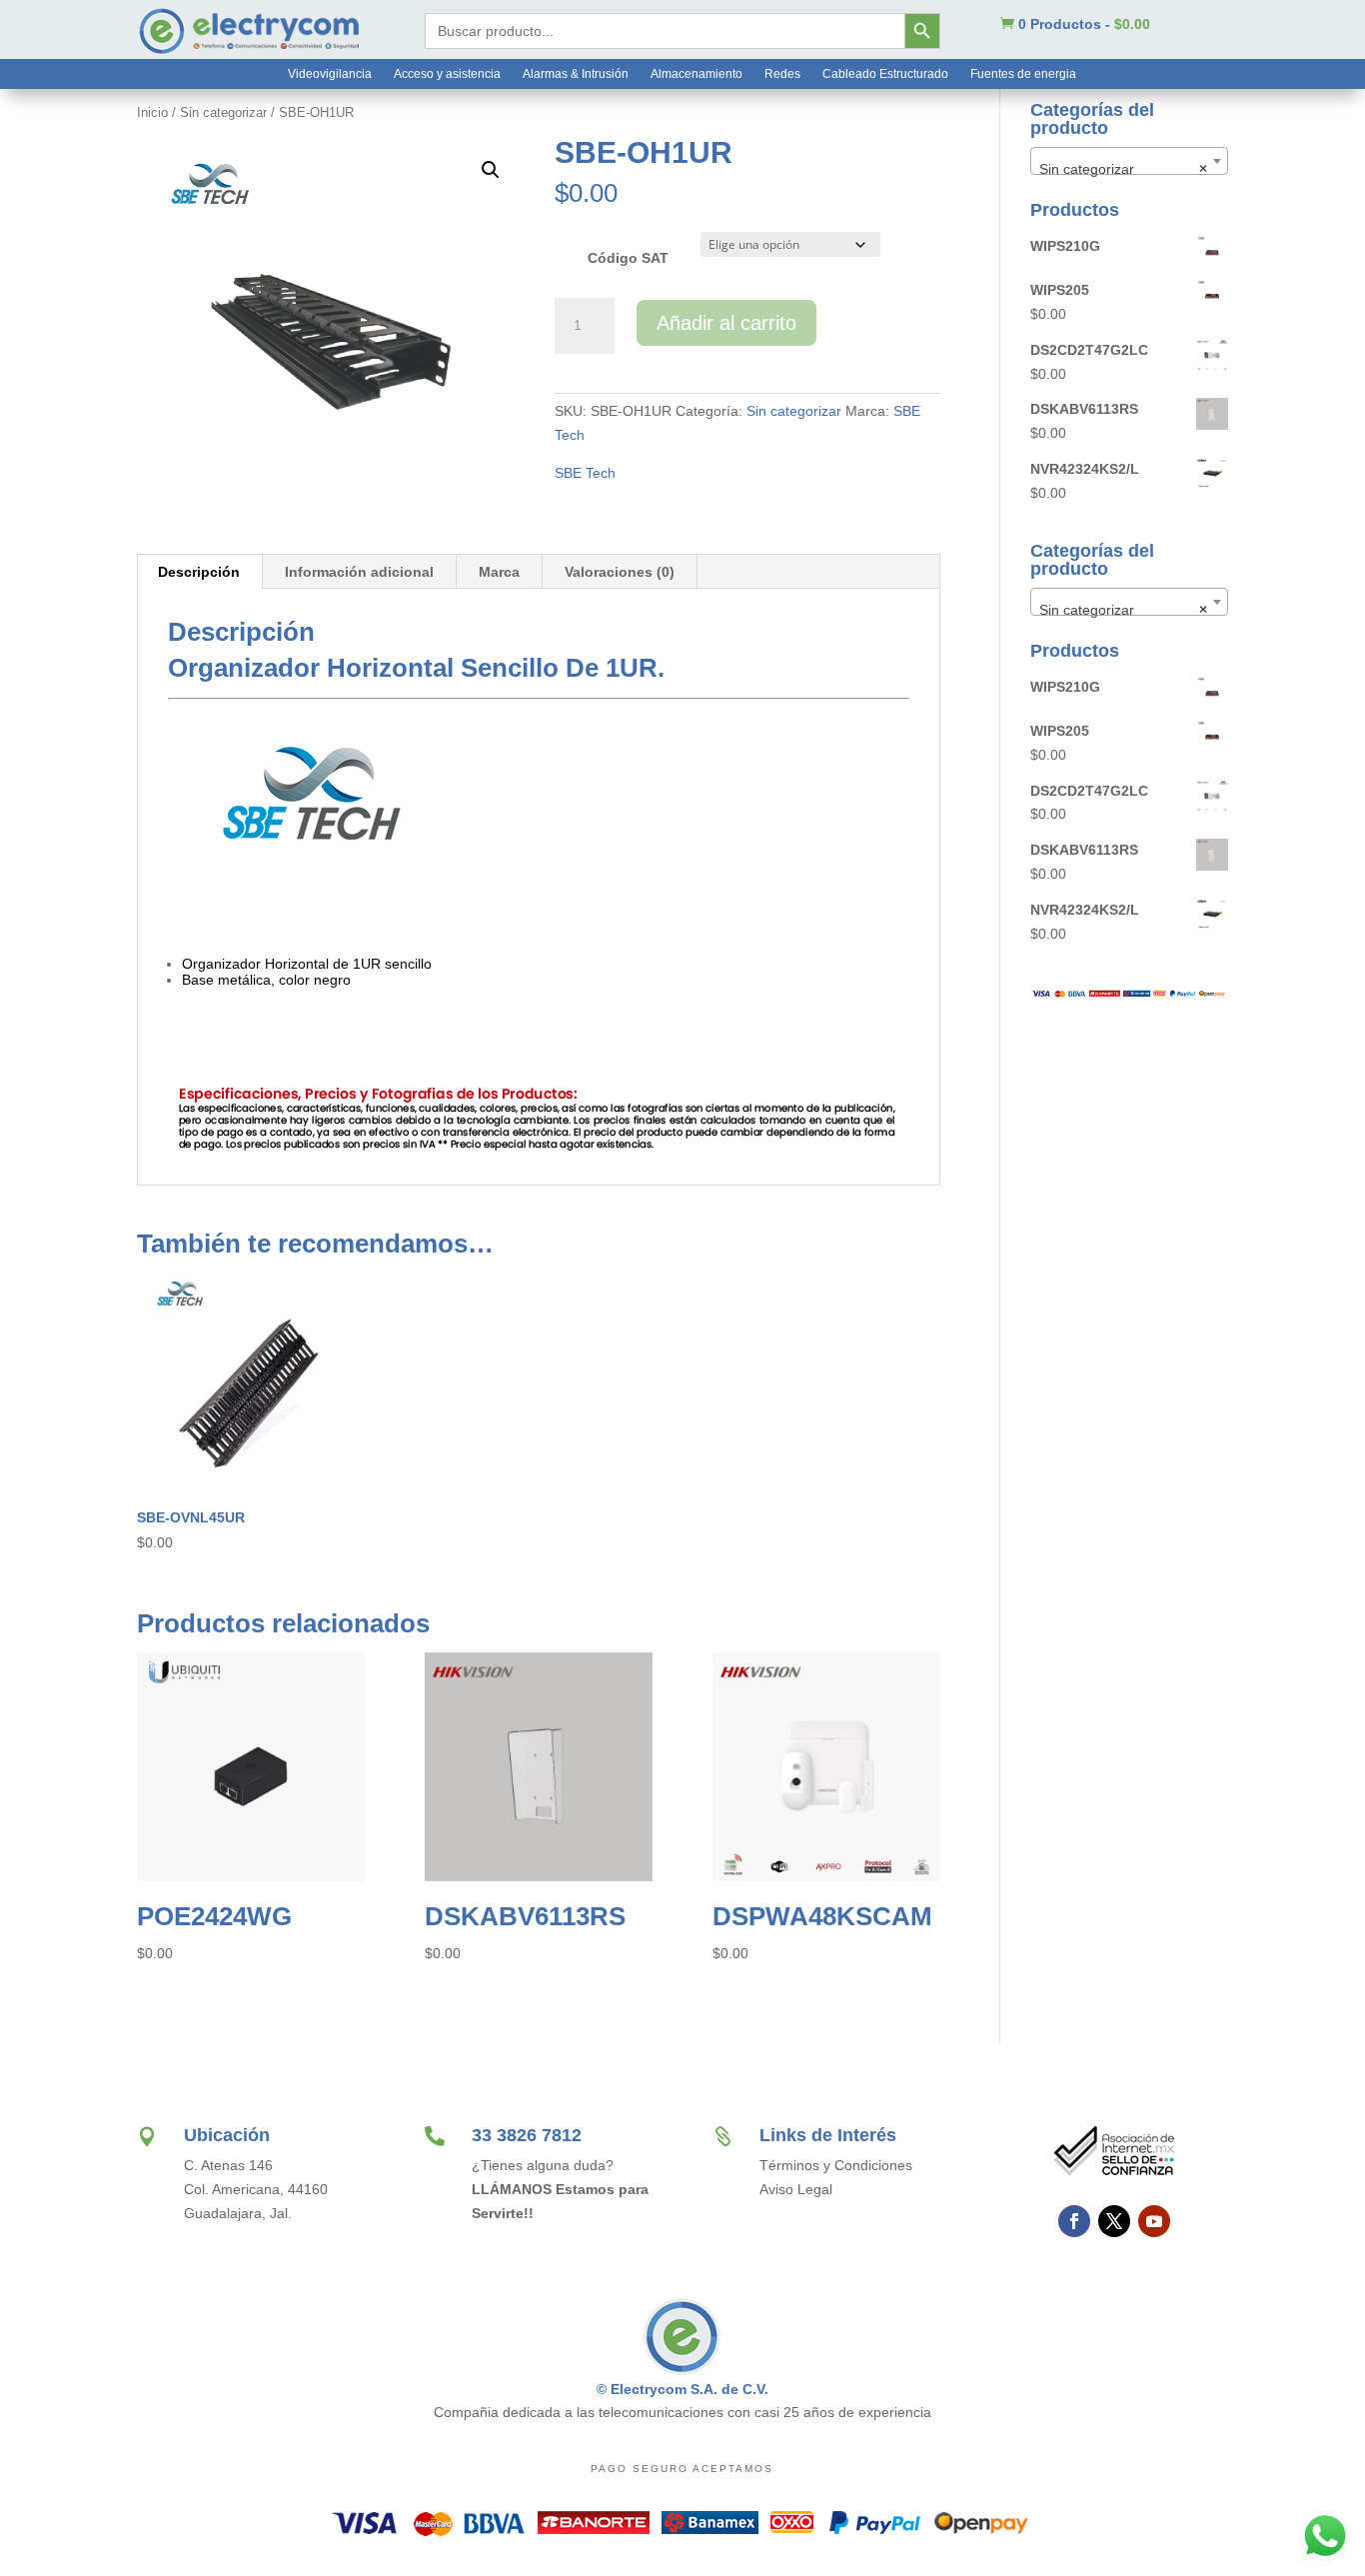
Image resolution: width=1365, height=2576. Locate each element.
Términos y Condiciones (836, 2165)
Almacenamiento (696, 74)
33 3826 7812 (527, 2135)
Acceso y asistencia (447, 74)
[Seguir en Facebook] (1074, 2221)
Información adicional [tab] (359, 572)
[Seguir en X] (1114, 2221)
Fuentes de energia (1023, 74)
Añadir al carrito (726, 323)
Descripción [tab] (199, 572)
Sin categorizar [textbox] (1123, 169)
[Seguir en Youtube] (1154, 2221)
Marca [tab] (499, 572)
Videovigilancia (330, 74)
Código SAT (628, 258)
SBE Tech (585, 473)
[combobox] (1129, 161)
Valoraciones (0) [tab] (620, 572)
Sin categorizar (223, 112)
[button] (491, 170)
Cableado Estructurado (885, 74)
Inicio (152, 112)
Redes (782, 74)
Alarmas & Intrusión (576, 74)
